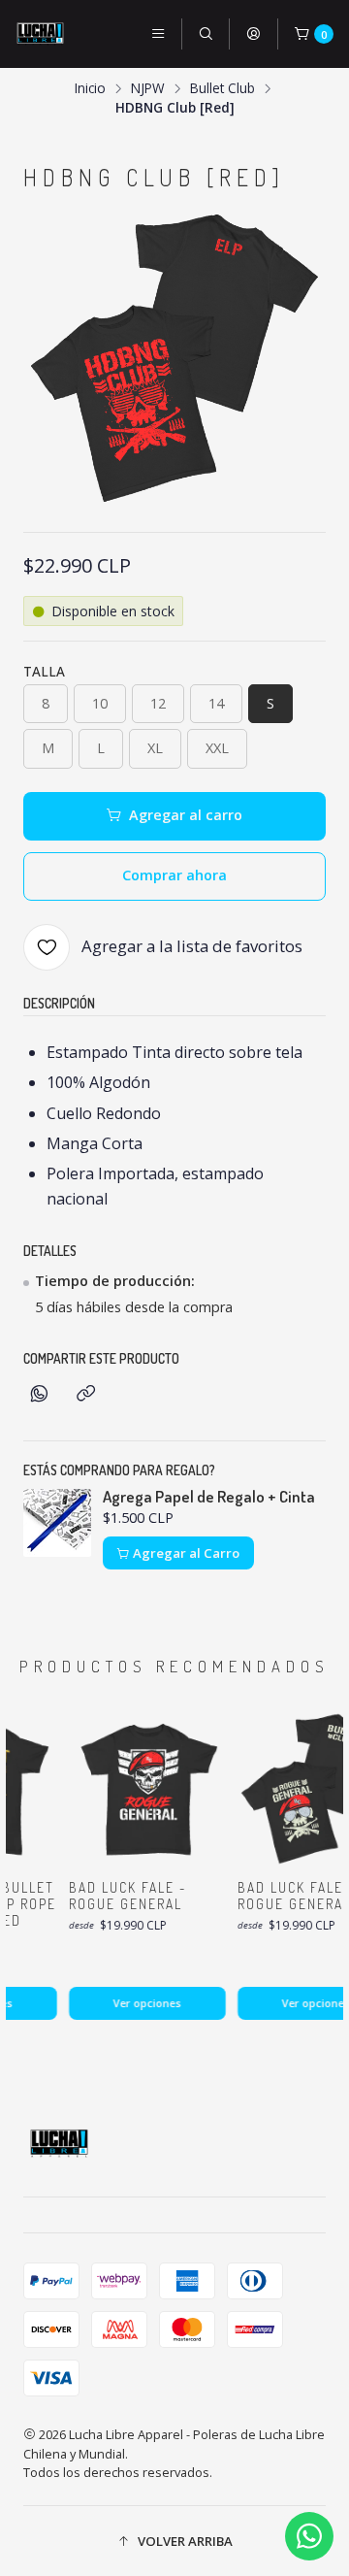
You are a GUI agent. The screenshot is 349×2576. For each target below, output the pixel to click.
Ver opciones (142, 2003)
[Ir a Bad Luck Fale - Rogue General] (142, 1789)
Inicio (90, 88)
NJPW (148, 88)
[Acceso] (253, 34)
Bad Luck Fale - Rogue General (122, 1896)
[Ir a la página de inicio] (40, 34)
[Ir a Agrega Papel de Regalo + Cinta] (57, 1523)
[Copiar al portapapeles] (86, 1394)
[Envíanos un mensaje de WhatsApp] (309, 2536)
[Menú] (158, 34)
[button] (174, 2541)
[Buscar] (206, 34)
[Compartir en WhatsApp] (39, 1394)
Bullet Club (222, 88)
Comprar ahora (174, 875)
